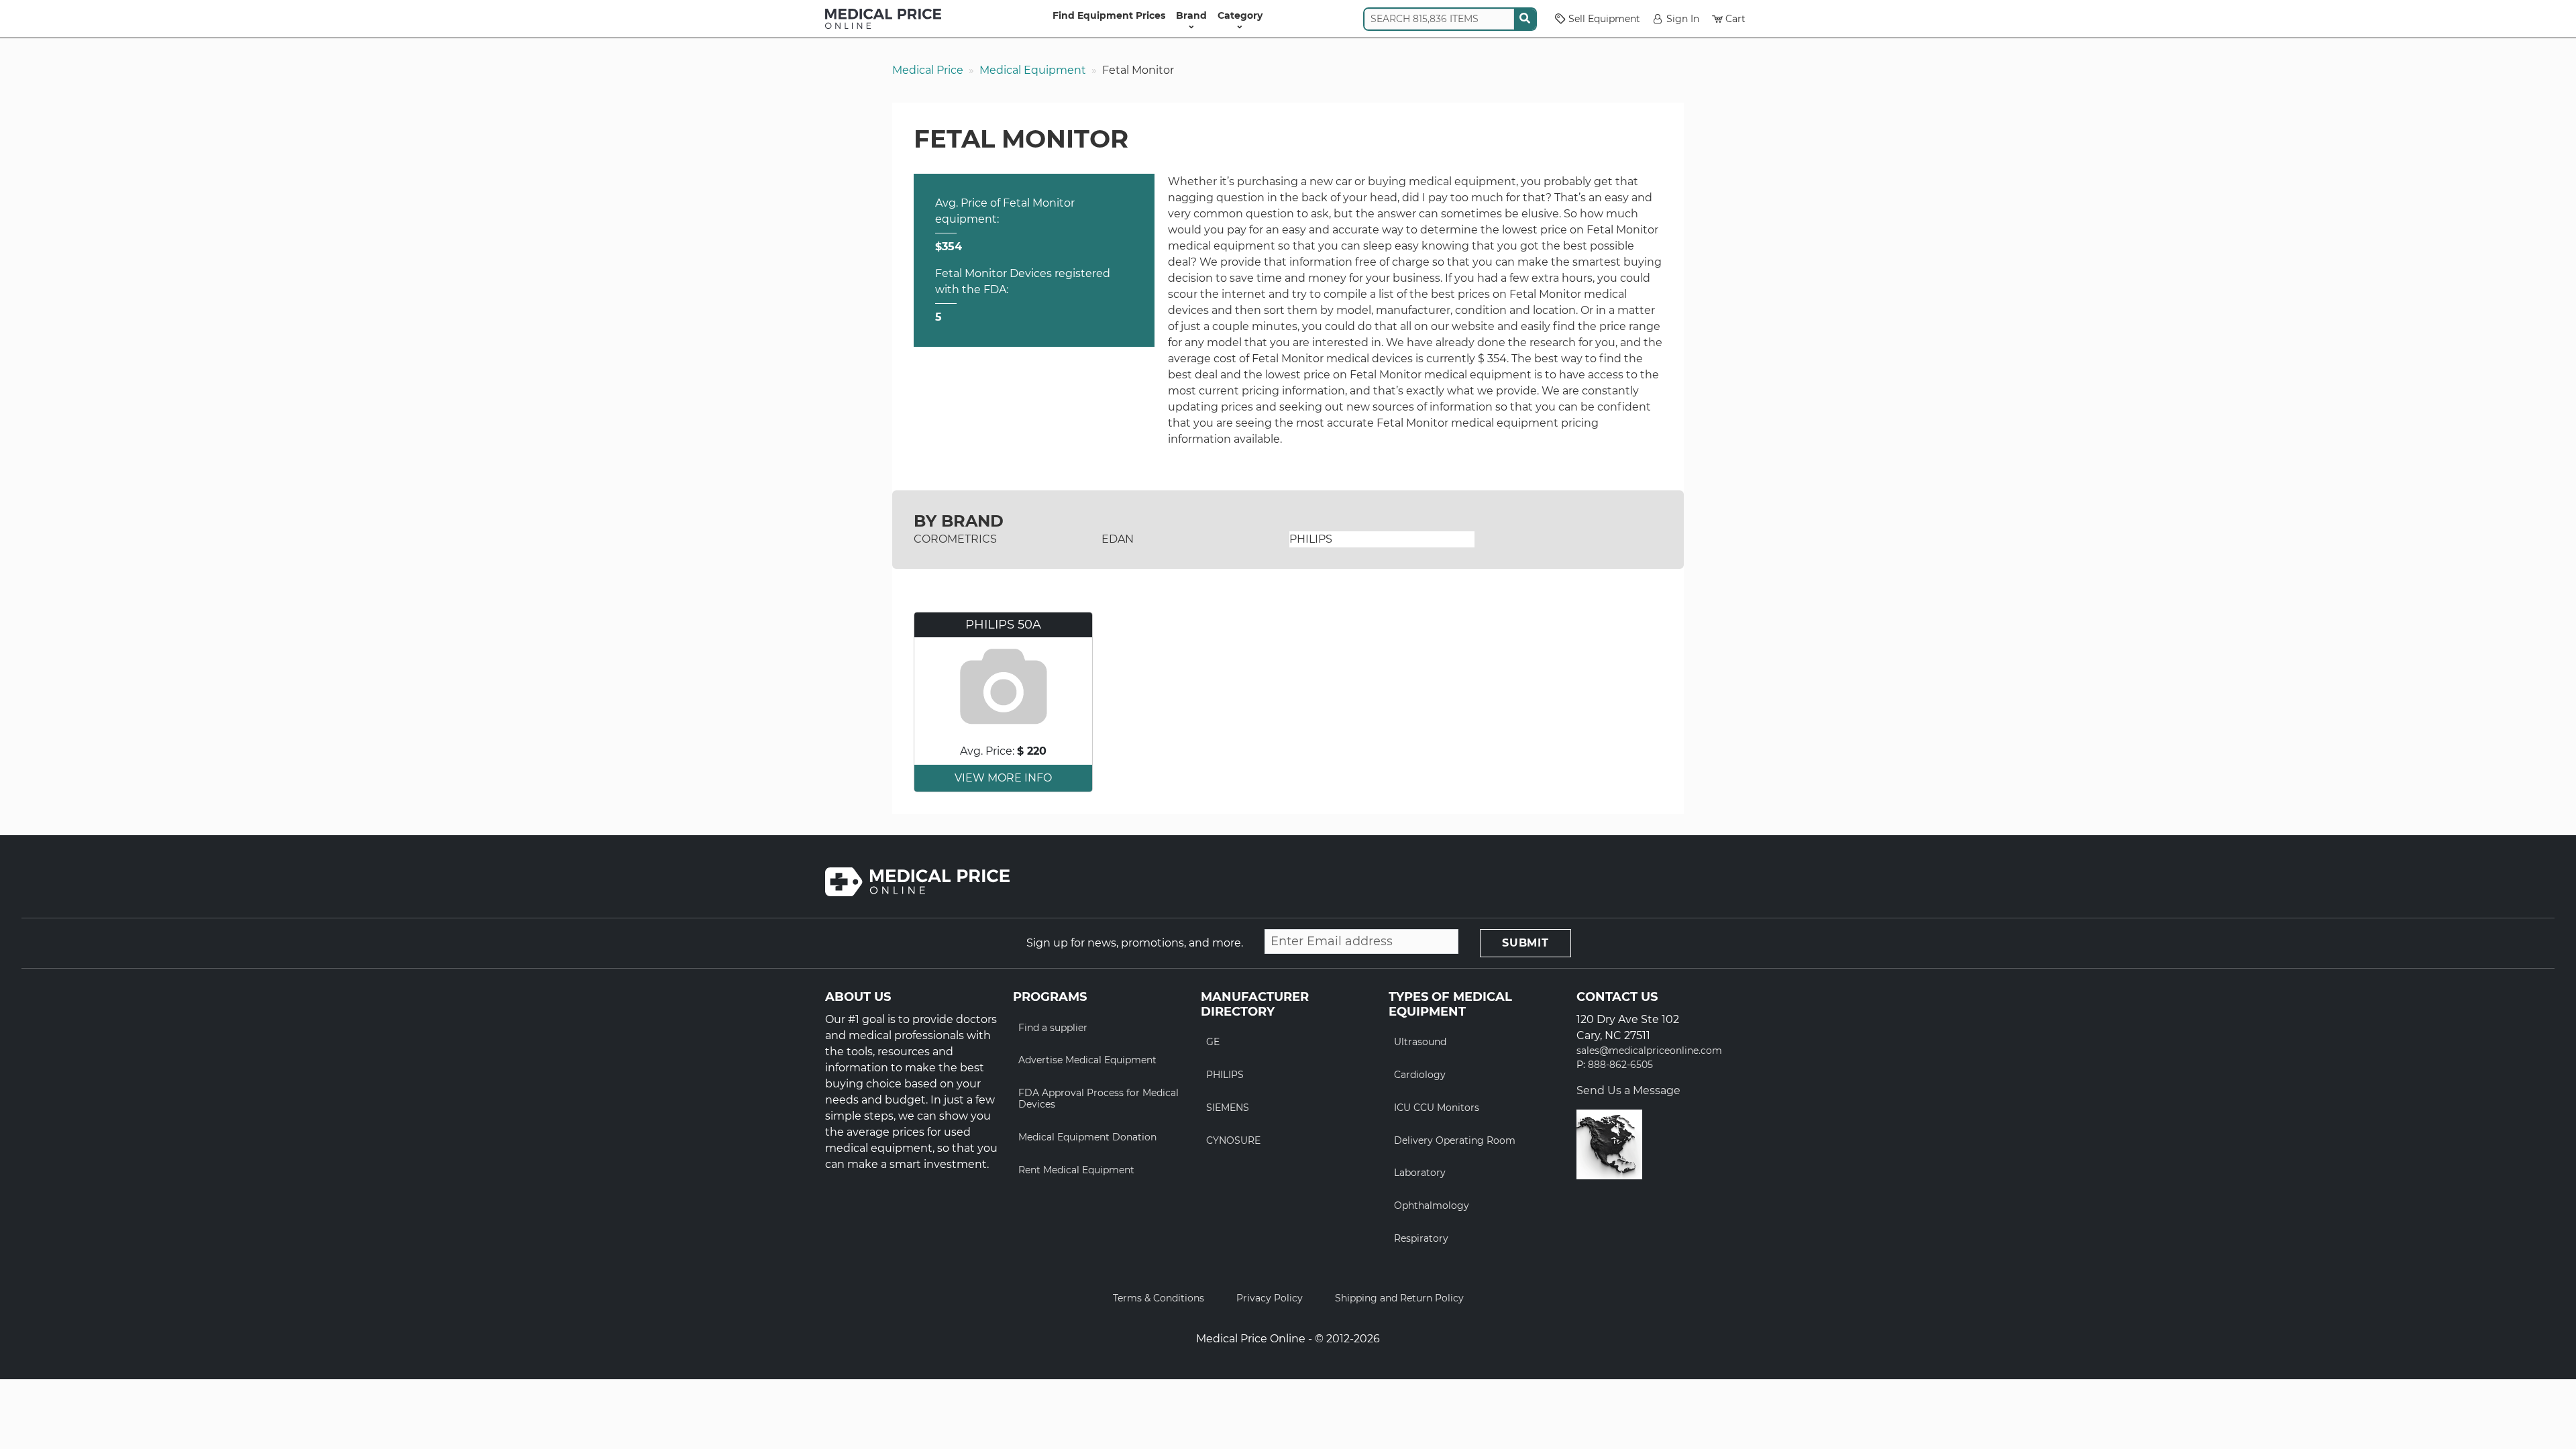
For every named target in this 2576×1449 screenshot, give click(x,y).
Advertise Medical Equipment (1087, 1060)
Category (1240, 15)
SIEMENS (1228, 1108)
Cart (1735, 19)
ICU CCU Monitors (1437, 1108)
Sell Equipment (1604, 19)
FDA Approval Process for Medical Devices (1098, 1098)
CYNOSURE (1233, 1140)
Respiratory (1421, 1238)
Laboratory (1420, 1173)
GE (1213, 1042)
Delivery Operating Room (1455, 1140)
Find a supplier (1053, 1028)
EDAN (1118, 539)
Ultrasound (1420, 1042)
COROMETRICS (955, 539)
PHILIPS (1311, 539)
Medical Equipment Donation (1087, 1137)
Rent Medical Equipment (1076, 1170)
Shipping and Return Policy (1399, 1298)
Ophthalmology (1432, 1205)
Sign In (1683, 19)
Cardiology (1420, 1075)
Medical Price (928, 70)
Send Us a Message (1628, 1090)
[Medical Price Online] (883, 19)
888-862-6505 (1620, 1065)
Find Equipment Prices (1109, 15)
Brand (1191, 15)
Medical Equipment (1033, 70)
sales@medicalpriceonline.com (1649, 1051)
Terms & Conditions (1159, 1298)
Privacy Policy (1270, 1298)
